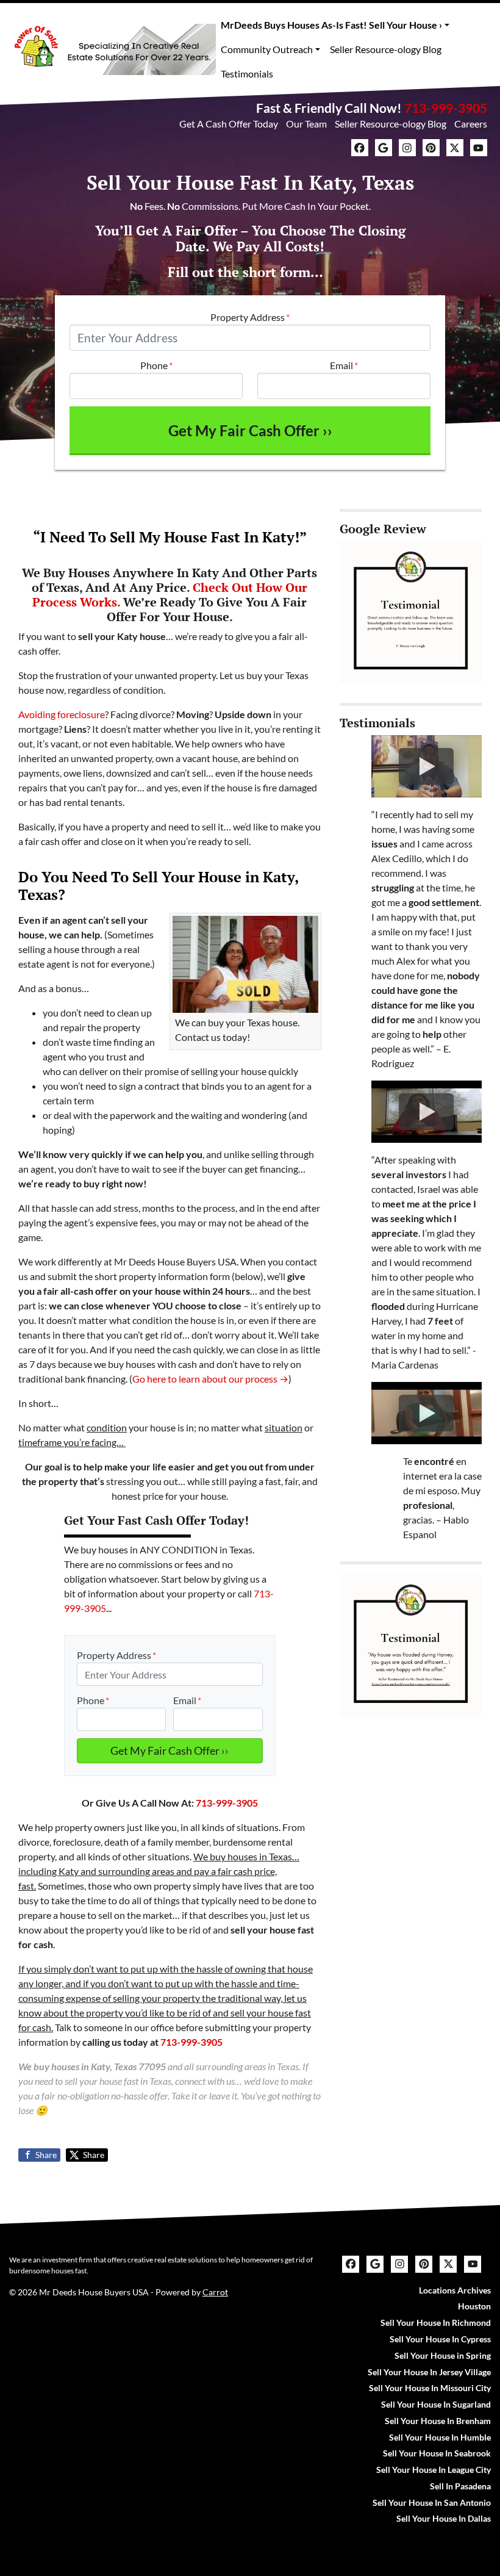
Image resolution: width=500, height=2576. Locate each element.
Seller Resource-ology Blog (386, 49)
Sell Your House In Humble (440, 2437)
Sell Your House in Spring (443, 2356)
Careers (471, 124)
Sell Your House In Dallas (444, 2519)
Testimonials (247, 74)
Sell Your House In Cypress (440, 2339)
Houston (474, 2306)
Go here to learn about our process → (210, 1379)
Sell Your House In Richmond (436, 2323)
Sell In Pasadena (460, 2486)
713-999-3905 (446, 108)
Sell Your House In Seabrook (437, 2453)
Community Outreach (267, 49)
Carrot (215, 2292)
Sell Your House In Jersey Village (429, 2372)
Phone (156, 365)
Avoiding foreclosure (62, 714)
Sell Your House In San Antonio (432, 2503)
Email (344, 365)
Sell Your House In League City (434, 2470)
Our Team (306, 124)
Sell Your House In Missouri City (430, 2388)
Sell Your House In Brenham (438, 2421)
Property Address (250, 317)
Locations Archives (455, 2290)
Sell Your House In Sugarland (436, 2405)
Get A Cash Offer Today (229, 124)
